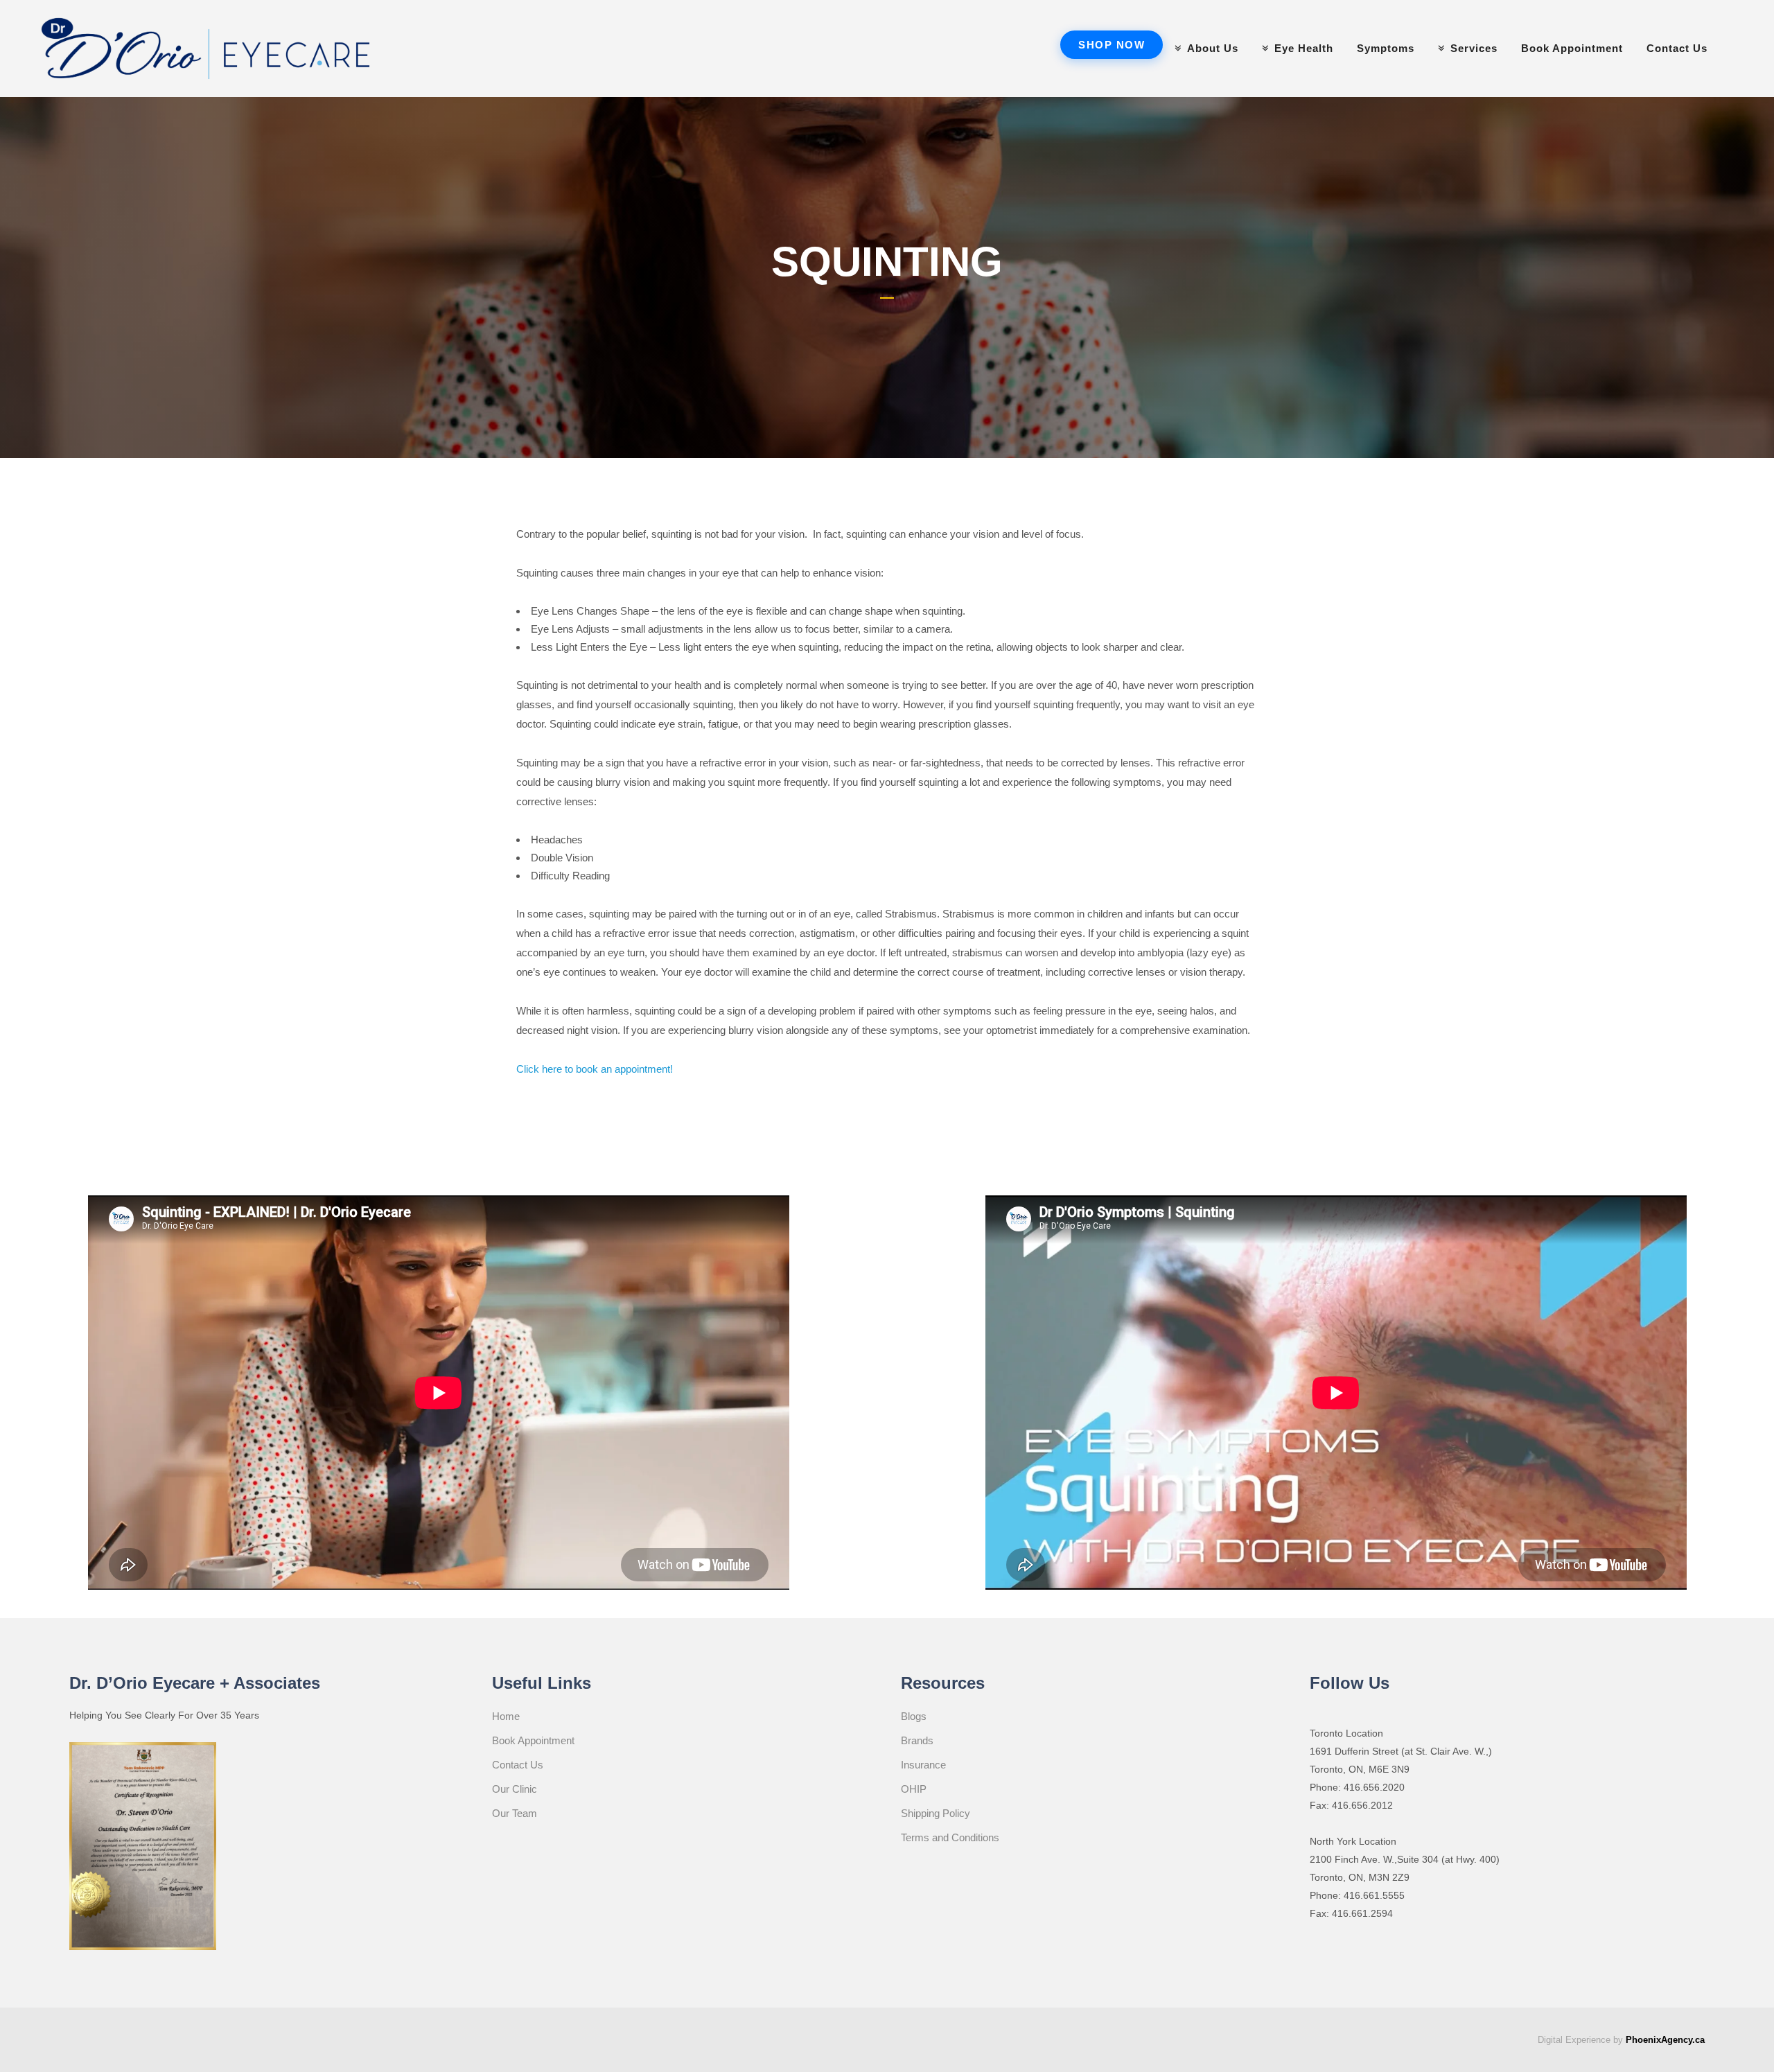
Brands (917, 1740)
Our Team (515, 1813)
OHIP (914, 1789)
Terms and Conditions (950, 1837)
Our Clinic (515, 1789)
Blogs (914, 1716)
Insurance (923, 1765)
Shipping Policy (936, 1813)
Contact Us (518, 1765)
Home (506, 1716)
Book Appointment (533, 1740)
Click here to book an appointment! (595, 1069)
